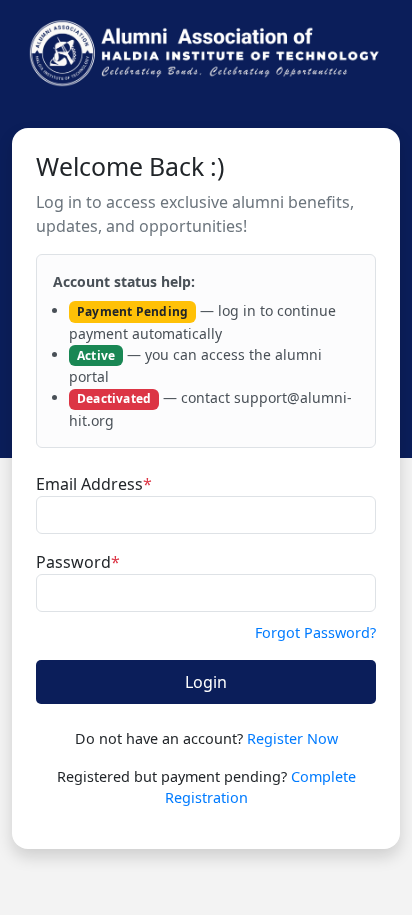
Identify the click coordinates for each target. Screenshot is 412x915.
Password (78, 562)
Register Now (292, 738)
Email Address (94, 484)
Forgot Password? (315, 632)
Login (206, 682)
